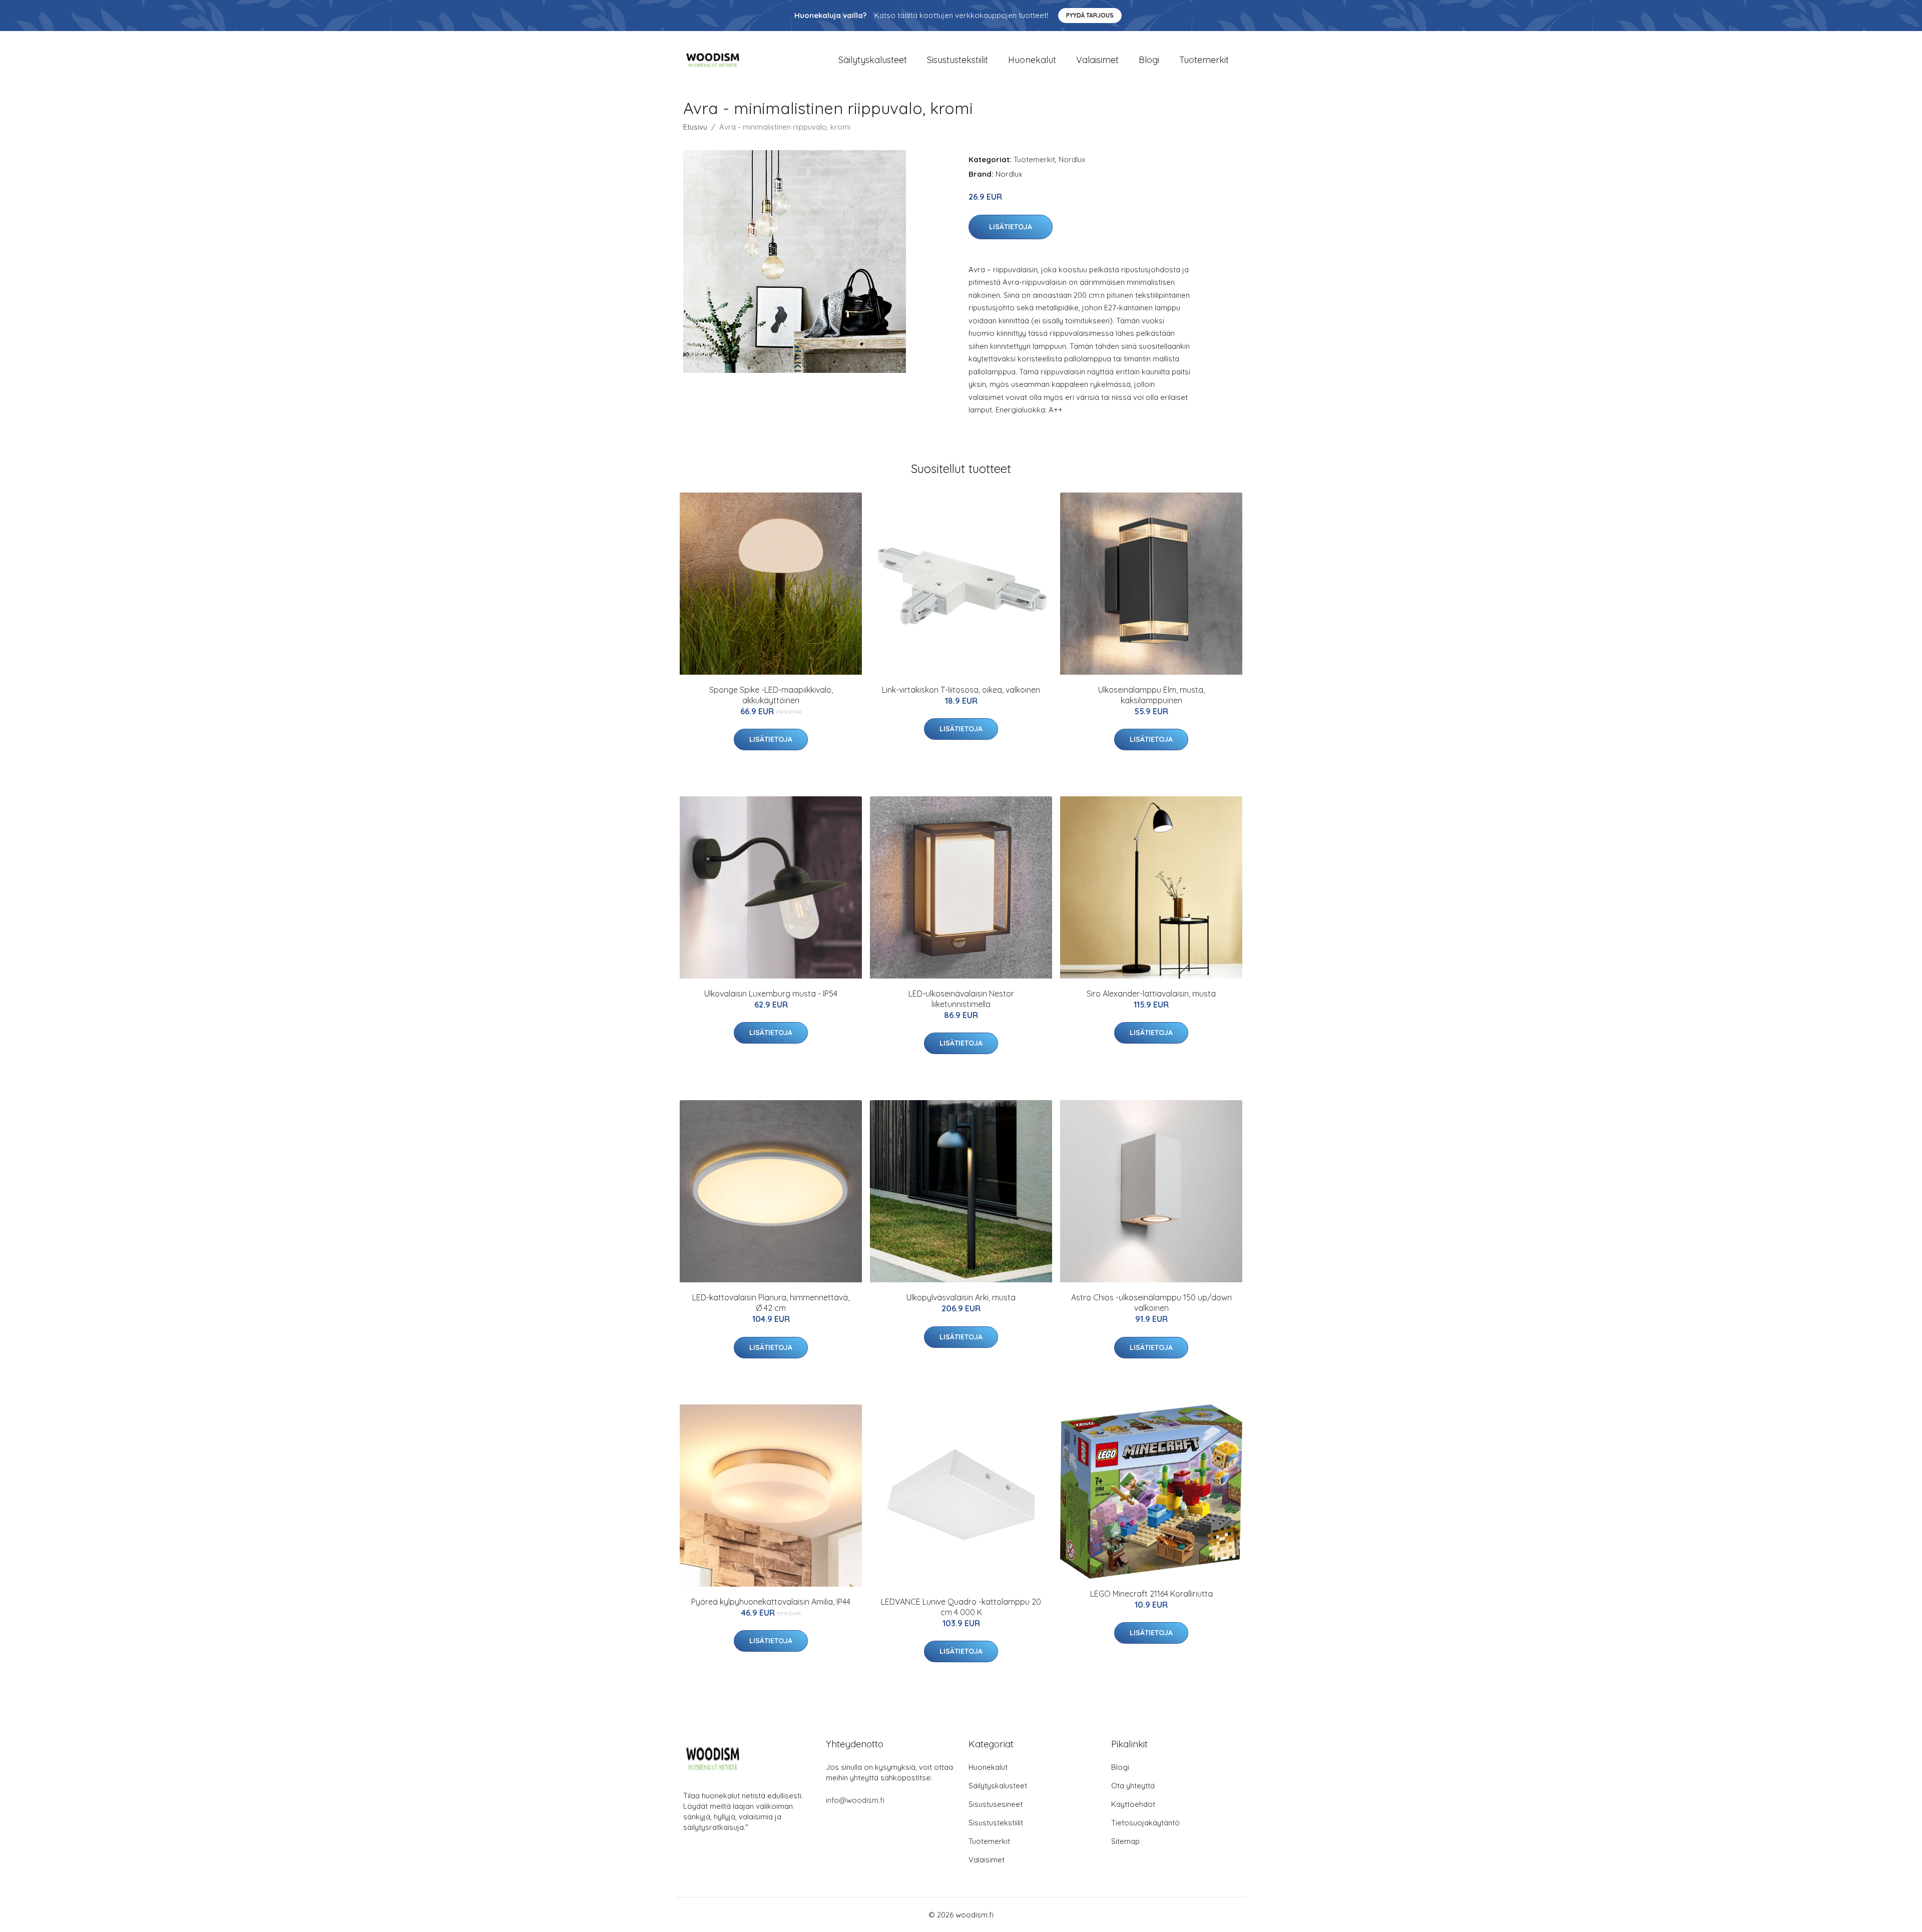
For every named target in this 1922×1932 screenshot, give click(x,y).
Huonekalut (1032, 60)
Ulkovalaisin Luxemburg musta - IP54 (771, 994)
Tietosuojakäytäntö (1145, 1823)
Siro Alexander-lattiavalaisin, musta (1151, 994)
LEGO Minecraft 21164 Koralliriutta (1151, 1594)
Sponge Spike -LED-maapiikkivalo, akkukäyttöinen (771, 695)
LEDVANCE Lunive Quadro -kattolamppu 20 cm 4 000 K (961, 1607)
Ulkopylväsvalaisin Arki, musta (961, 1297)
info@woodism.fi (855, 1800)
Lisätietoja (1011, 227)
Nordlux (1072, 159)
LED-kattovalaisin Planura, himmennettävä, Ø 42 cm (771, 1303)
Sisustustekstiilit (957, 60)
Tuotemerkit (1204, 60)
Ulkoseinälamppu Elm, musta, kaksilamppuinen (1151, 695)
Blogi (1149, 60)
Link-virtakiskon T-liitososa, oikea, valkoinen (961, 690)
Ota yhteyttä (1133, 1786)
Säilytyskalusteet (873, 60)
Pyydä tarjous (1090, 15)
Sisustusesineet (996, 1804)
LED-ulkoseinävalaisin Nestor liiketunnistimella (961, 999)
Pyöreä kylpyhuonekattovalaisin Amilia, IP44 (771, 1602)
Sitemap (1125, 1841)
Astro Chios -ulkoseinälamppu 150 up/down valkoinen (1151, 1303)
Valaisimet (1097, 60)
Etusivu (695, 127)
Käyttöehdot (1133, 1804)
